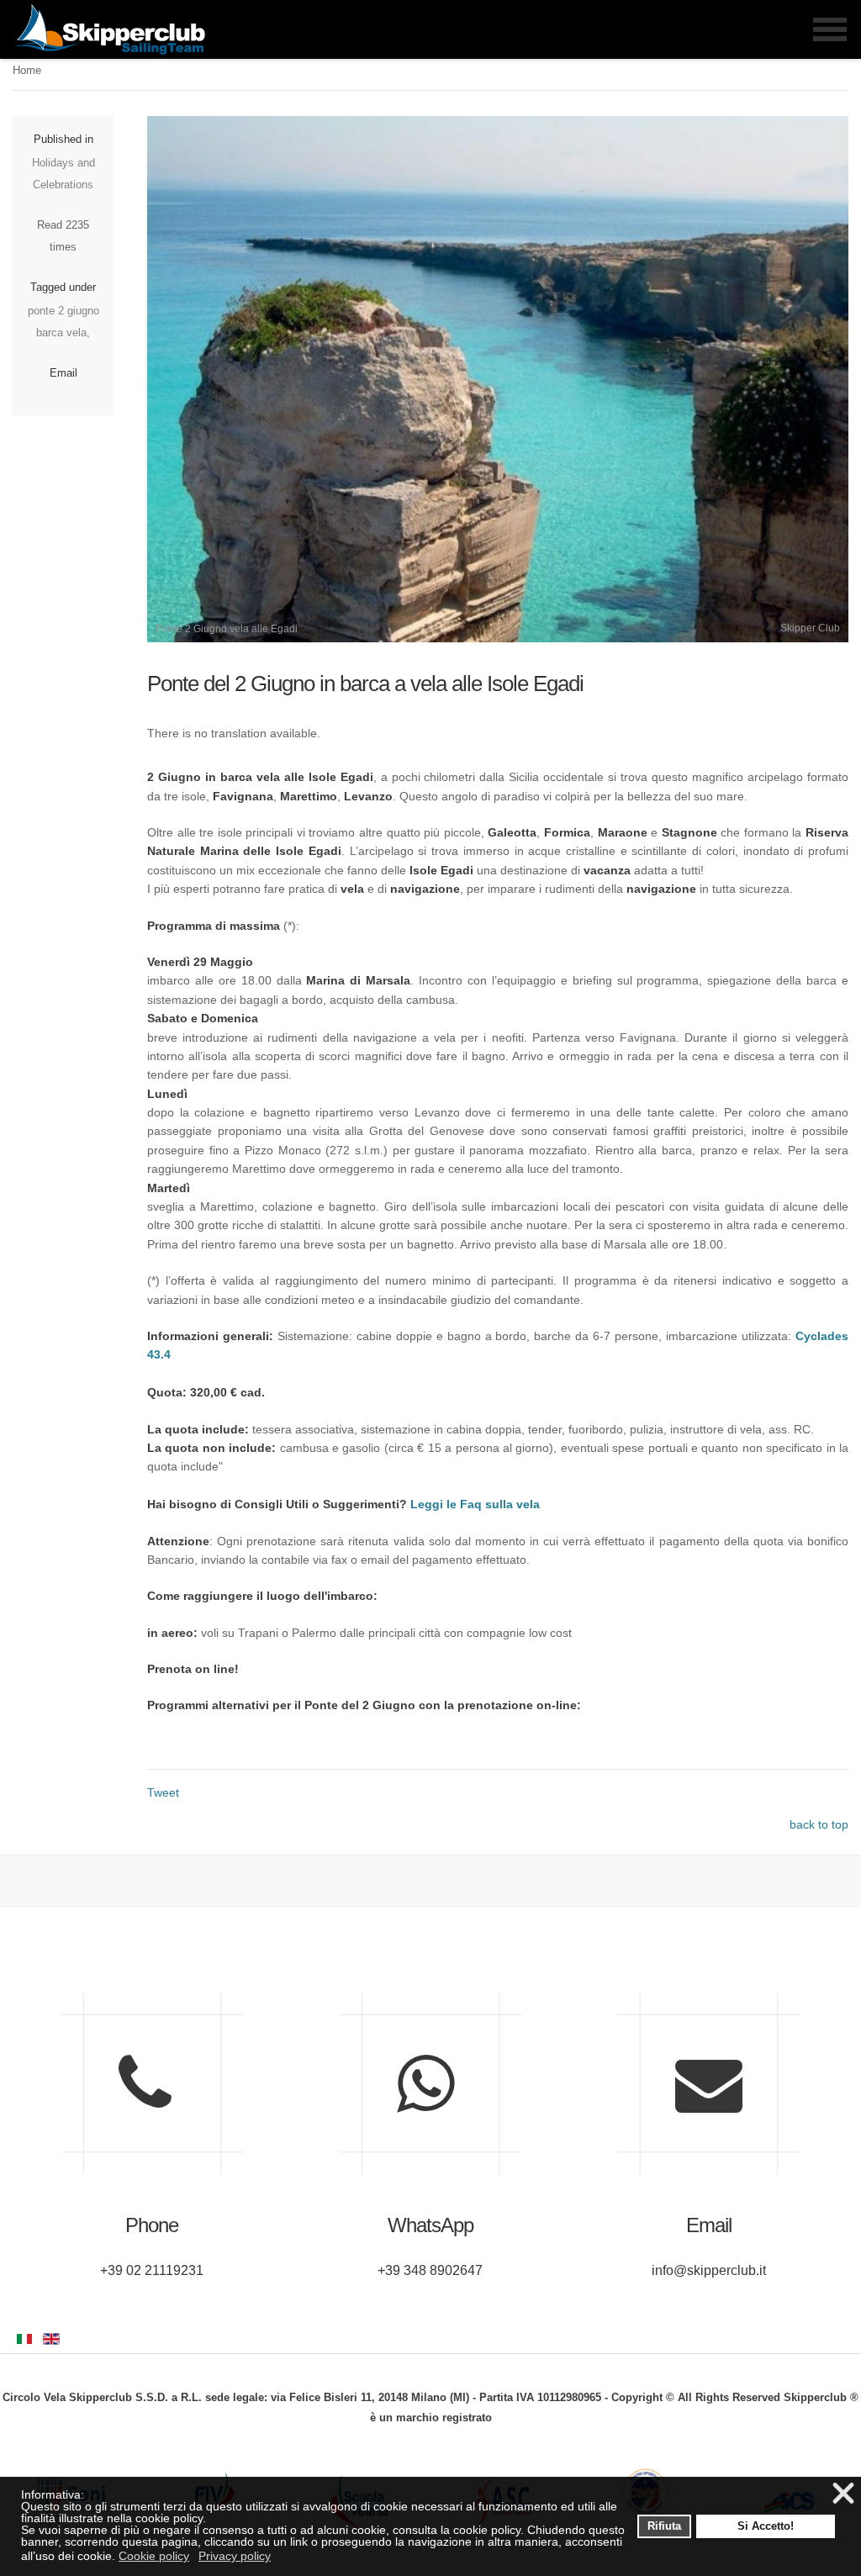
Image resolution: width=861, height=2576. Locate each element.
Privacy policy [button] (235, 2556)
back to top (819, 1824)
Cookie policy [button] (154, 2556)
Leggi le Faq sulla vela (475, 1504)
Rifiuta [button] (664, 2526)
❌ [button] (843, 2494)
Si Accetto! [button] (766, 2526)
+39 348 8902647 (430, 2270)
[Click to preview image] (498, 638)
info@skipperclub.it (709, 2270)
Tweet (163, 1792)
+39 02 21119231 (152, 2270)
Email (63, 373)
